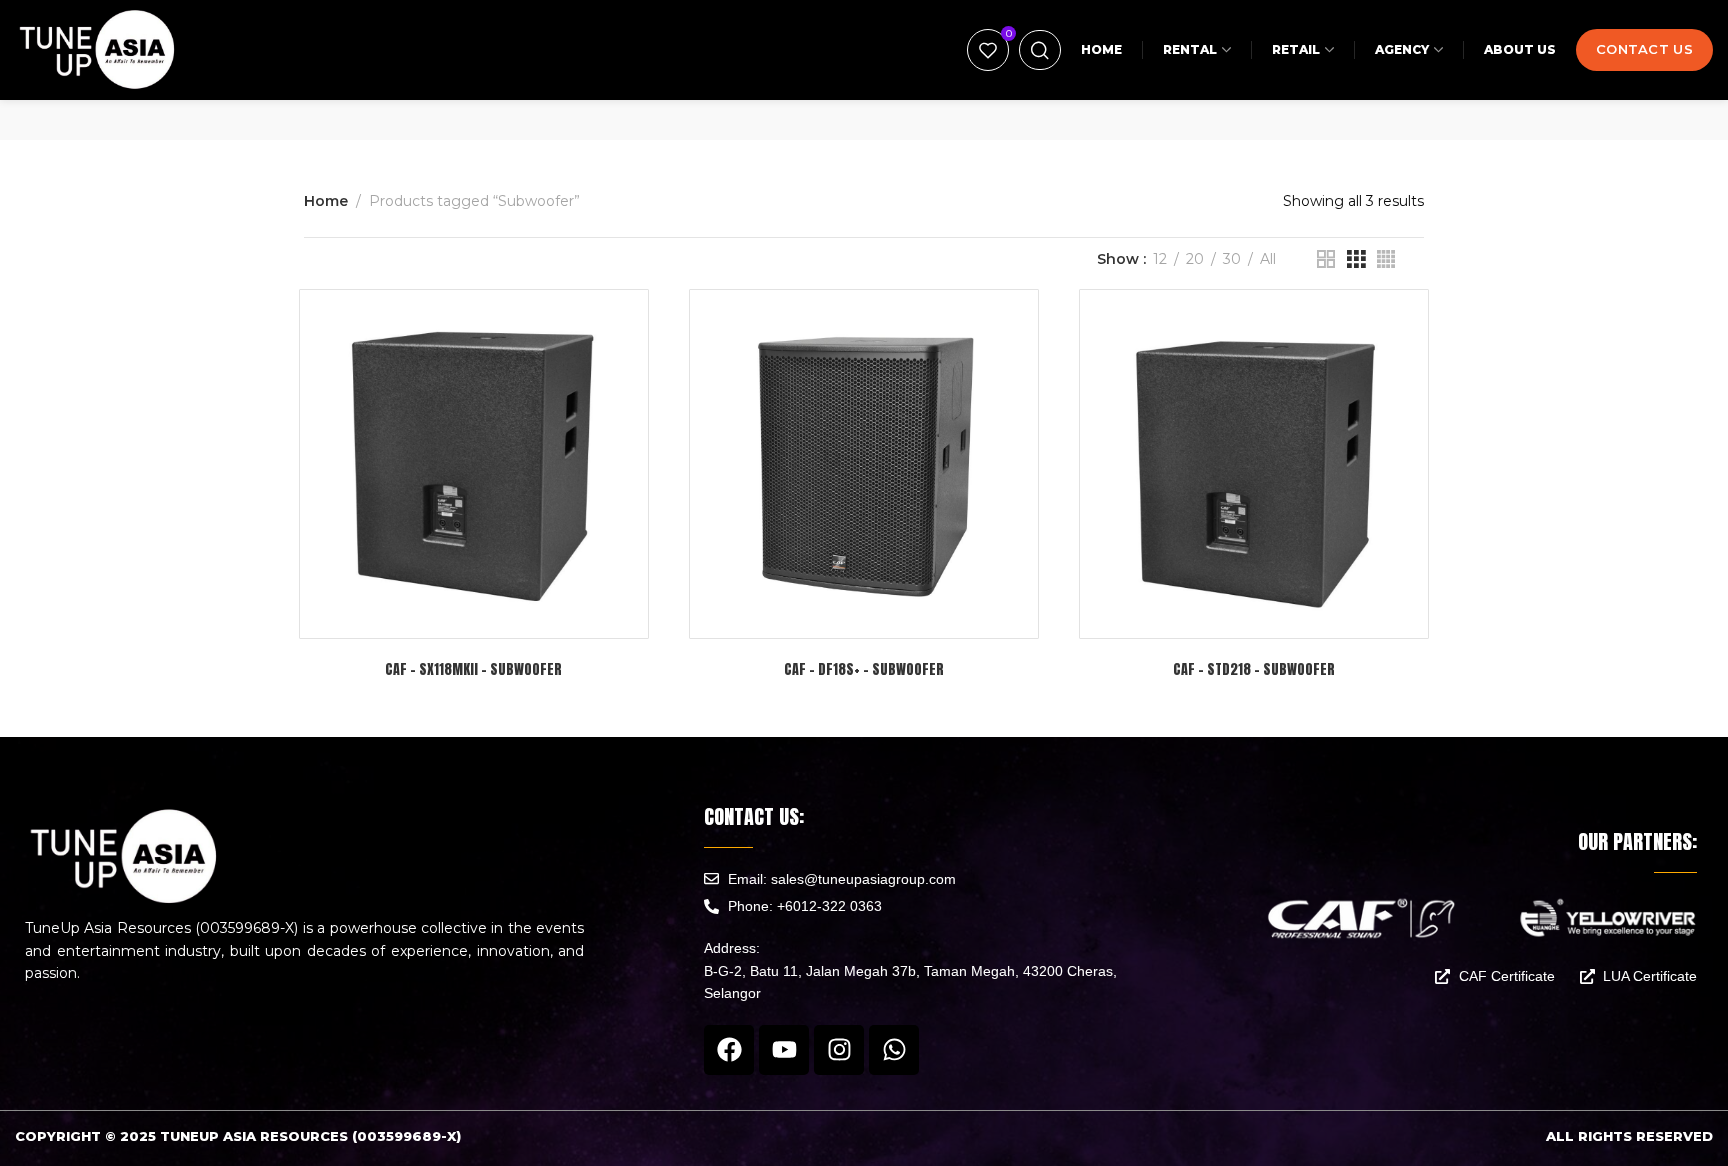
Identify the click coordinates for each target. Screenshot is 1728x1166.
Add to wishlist (422, 612)
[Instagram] (839, 1050)
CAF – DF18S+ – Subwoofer (864, 669)
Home (326, 201)
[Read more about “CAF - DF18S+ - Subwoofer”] (914, 612)
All (1268, 259)
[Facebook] (729, 1050)
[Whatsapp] (894, 1050)
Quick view (473, 612)
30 (1232, 259)
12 (1160, 259)
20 (1195, 259)
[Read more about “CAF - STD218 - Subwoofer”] (1304, 612)
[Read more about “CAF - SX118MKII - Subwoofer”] (524, 612)
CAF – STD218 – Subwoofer (1254, 669)
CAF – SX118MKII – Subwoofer (473, 669)
